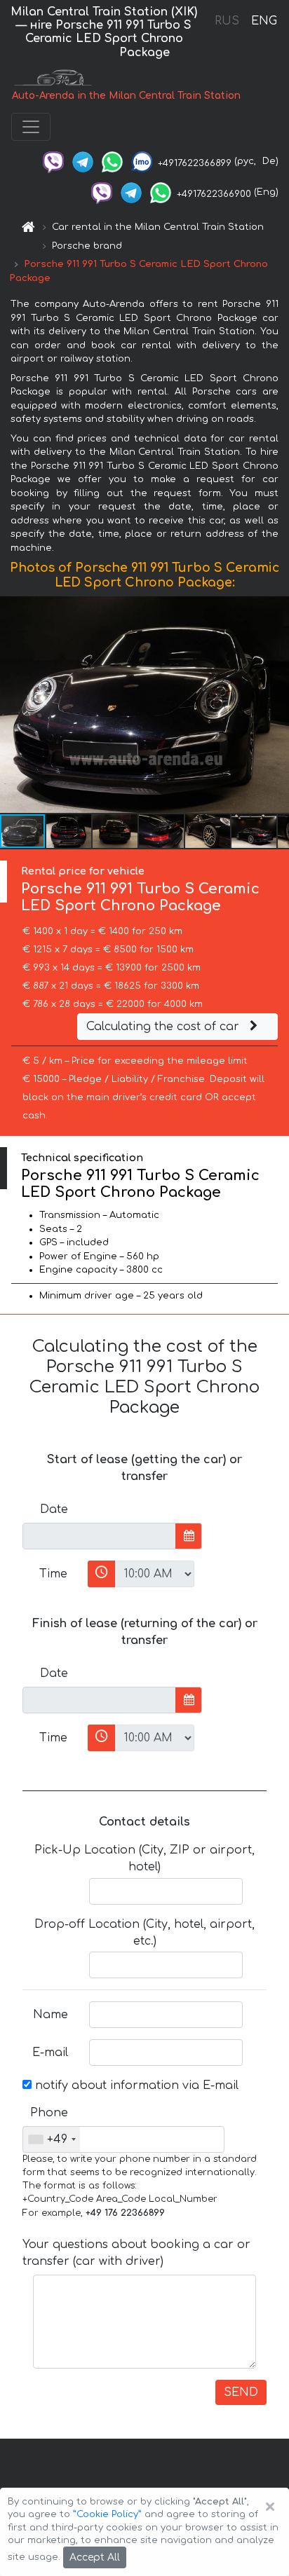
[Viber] (53, 161)
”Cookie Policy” (107, 2514)
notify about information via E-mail (135, 2085)
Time (53, 1574)
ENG (264, 21)
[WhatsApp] (112, 161)
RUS (227, 21)
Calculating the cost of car (164, 1027)
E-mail (50, 2053)
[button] (69, 831)
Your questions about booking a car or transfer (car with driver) (136, 2253)
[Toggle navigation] (31, 127)
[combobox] (52, 2139)
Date (54, 1509)
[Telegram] (83, 161)
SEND (241, 2392)
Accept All (95, 2557)
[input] (99, 1536)
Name (51, 2015)
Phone (49, 2113)
